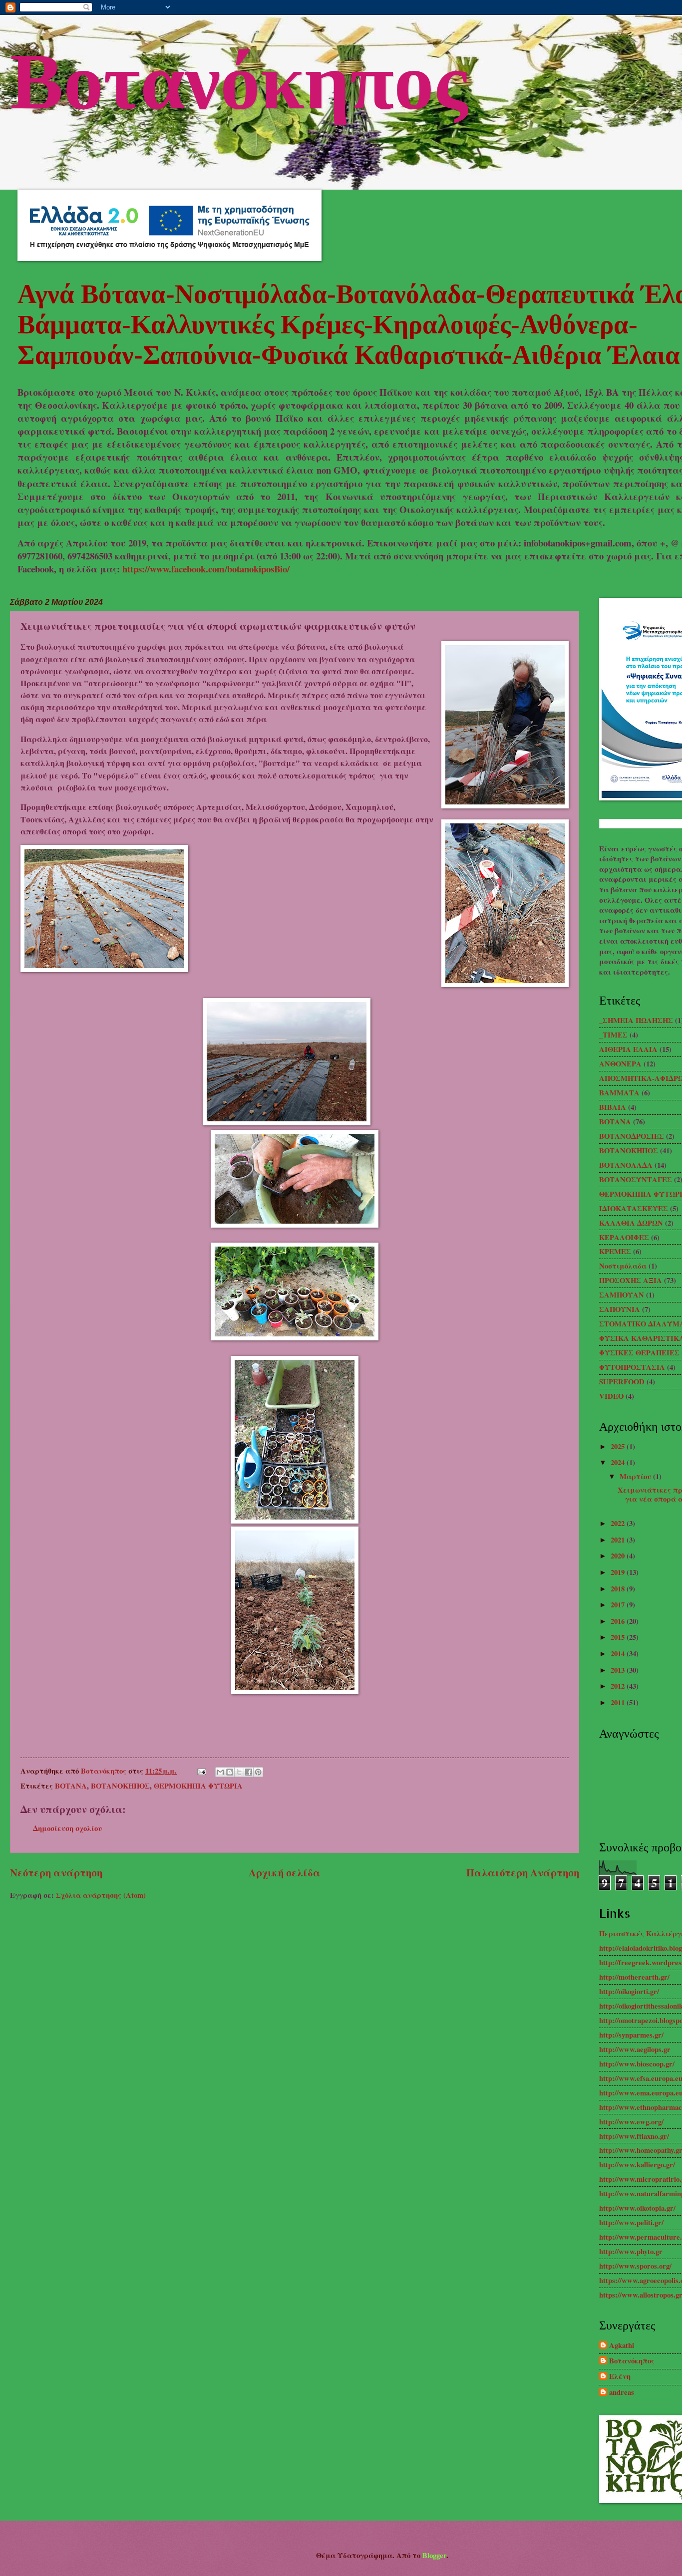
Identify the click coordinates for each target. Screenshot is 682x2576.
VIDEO (611, 1396)
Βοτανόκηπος (239, 77)
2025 (619, 1446)
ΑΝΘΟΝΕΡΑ (620, 1064)
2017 (619, 1605)
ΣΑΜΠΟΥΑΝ (622, 1295)
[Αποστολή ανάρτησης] (200, 1771)
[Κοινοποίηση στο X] (239, 1772)
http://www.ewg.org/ (631, 2122)
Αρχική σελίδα (285, 1872)
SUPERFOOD (622, 1382)
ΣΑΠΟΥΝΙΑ (620, 1309)
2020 (619, 1556)
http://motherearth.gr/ (634, 1977)
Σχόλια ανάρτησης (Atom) (101, 1895)
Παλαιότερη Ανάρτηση (523, 1872)
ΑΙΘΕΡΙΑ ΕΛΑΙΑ (628, 1049)
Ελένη (620, 2377)
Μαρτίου (636, 1476)
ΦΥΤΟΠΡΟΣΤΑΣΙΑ (632, 1367)
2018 (619, 1589)
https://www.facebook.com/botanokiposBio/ (206, 569)
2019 (619, 1572)
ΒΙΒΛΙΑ (613, 1107)
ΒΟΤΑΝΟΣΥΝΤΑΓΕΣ (636, 1179)
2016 (619, 1621)
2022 (619, 1523)
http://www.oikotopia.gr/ (637, 2208)
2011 (619, 1702)
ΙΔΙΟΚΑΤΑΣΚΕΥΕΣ (634, 1208)
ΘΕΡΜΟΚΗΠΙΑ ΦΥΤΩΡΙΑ (198, 1786)
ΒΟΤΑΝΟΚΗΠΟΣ (120, 1786)
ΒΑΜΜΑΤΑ (619, 1093)
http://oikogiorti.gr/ (629, 1991)
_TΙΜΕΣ (613, 1035)
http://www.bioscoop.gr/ (637, 2064)
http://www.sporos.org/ (635, 2266)
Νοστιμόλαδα (623, 1266)
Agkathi (622, 2346)
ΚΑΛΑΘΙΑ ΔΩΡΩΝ (631, 1223)
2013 (619, 1670)
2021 (619, 1540)
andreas (622, 2393)
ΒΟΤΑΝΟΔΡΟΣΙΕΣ (632, 1136)
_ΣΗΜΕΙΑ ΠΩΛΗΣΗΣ (636, 1020)
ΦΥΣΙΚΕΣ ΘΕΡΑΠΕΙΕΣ (639, 1353)
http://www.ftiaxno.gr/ (634, 2136)
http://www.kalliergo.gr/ (637, 2165)
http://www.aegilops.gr (635, 2049)
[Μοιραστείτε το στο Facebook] (249, 1772)
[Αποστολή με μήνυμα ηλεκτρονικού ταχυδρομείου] (220, 1772)
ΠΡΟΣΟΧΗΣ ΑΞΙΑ (631, 1280)
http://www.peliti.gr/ (631, 2222)
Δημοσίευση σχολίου (67, 1828)
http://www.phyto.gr (631, 2251)
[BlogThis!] (230, 1772)
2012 (619, 1686)
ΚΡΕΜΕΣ (615, 1251)
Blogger (434, 2555)
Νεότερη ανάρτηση (56, 1872)
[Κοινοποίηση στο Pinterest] (258, 1772)
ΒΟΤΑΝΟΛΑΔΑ (626, 1165)
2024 (619, 1462)
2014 (619, 1654)
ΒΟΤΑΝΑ (71, 1786)
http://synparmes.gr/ (631, 2035)
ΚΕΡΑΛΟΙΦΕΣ (624, 1237)
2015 (619, 1637)
